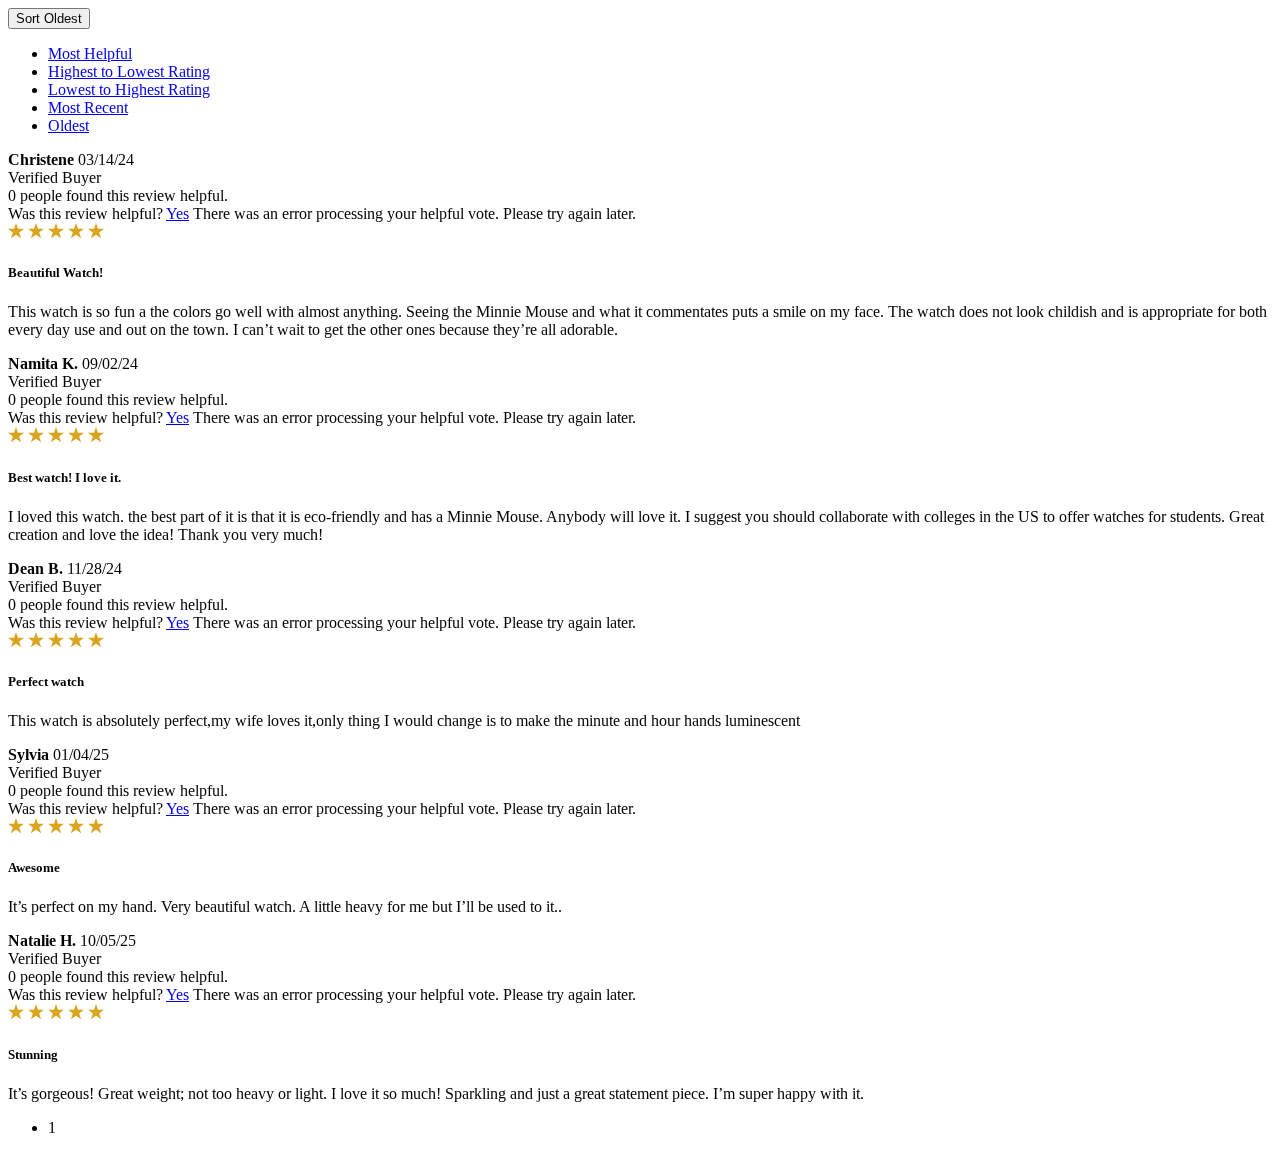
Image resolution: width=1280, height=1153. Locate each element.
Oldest (68, 125)
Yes (177, 213)
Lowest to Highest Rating (129, 89)
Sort (49, 18)
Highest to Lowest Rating (129, 71)
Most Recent (88, 107)
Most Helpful (90, 53)
